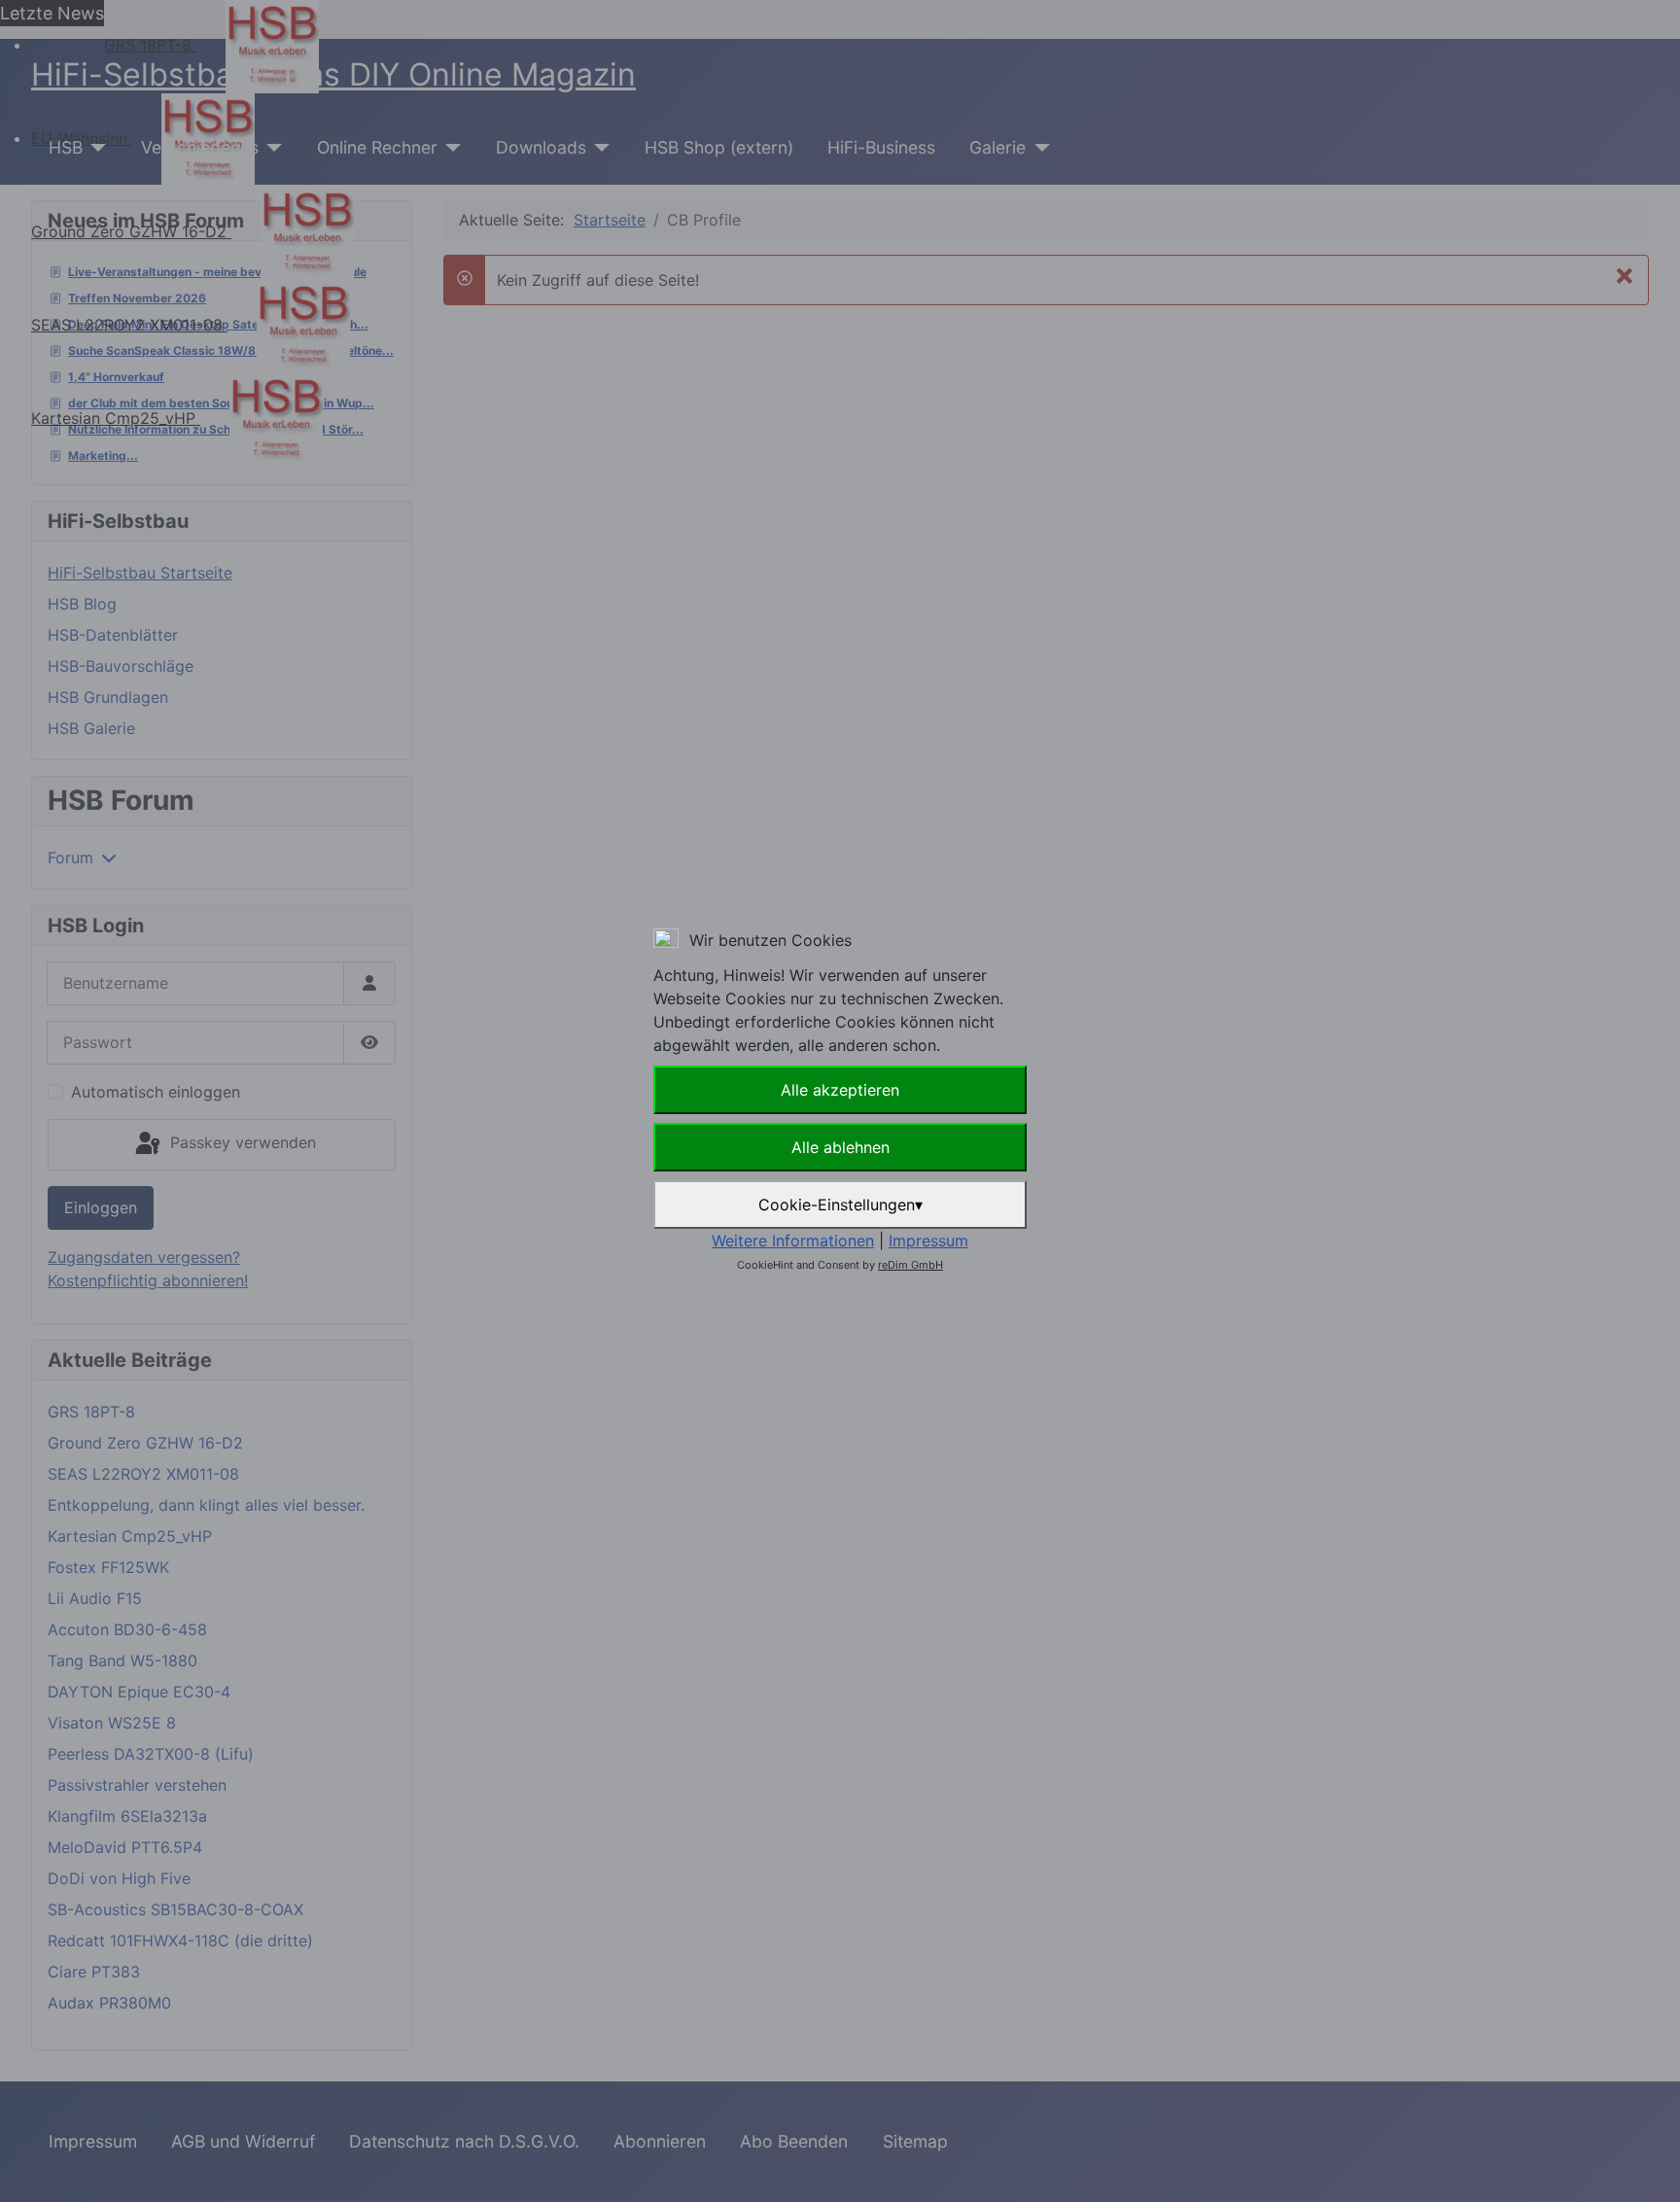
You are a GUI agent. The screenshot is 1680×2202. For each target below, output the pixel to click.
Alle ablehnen (840, 1147)
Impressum (928, 1241)
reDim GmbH (910, 1265)
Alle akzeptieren (840, 1090)
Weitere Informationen (793, 1241)
